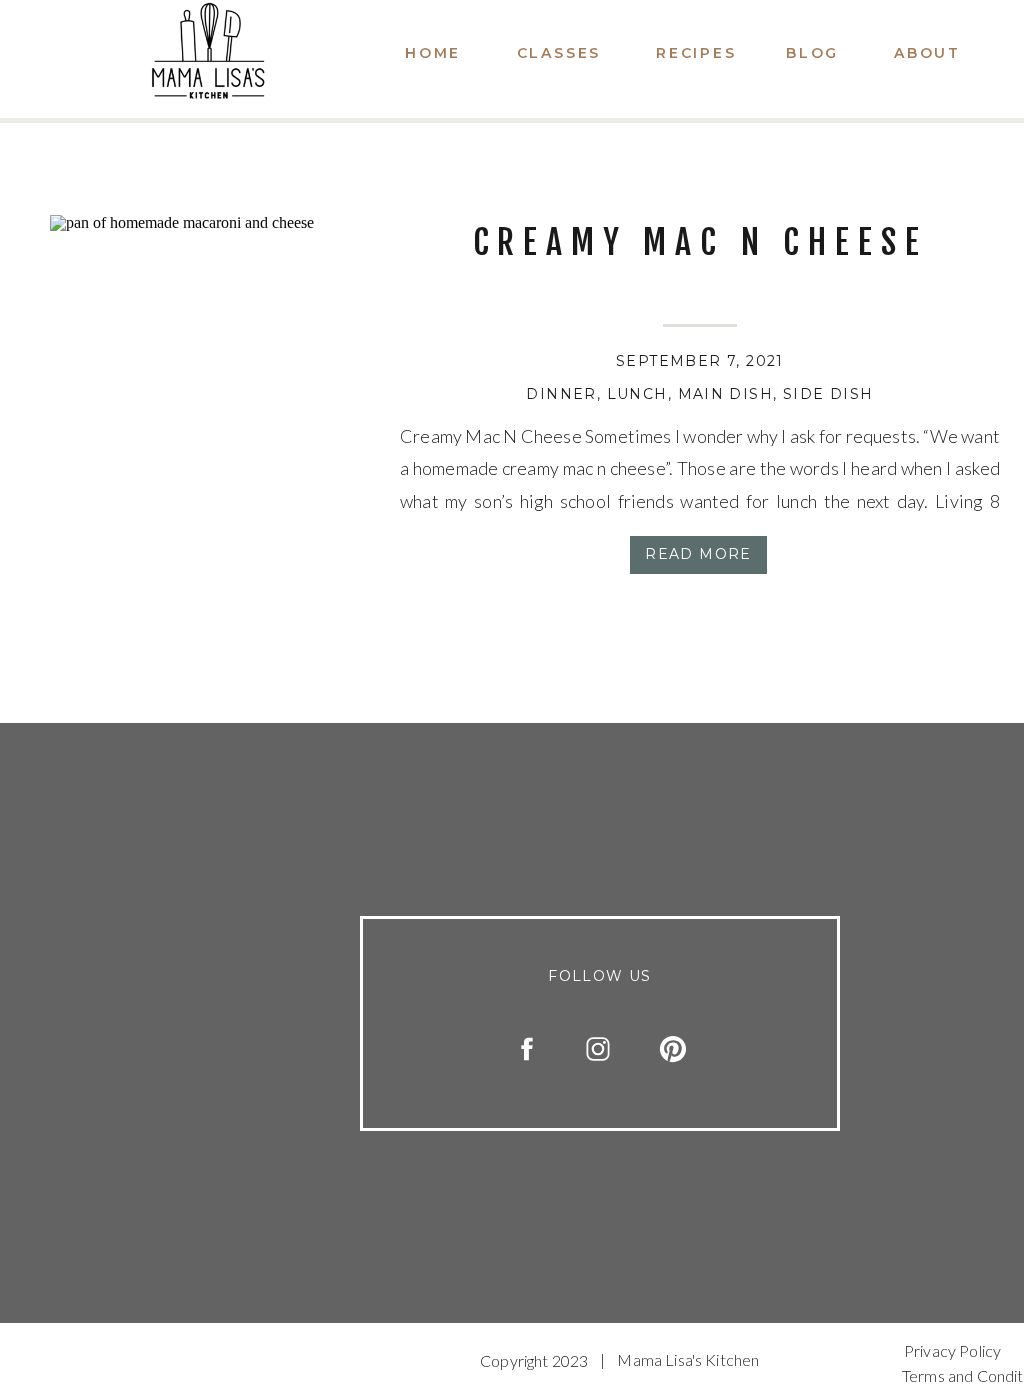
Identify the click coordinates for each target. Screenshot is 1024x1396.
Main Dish (726, 394)
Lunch (637, 394)
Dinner (561, 394)
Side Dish (828, 394)
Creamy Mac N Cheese (700, 242)
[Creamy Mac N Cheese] (200, 365)
